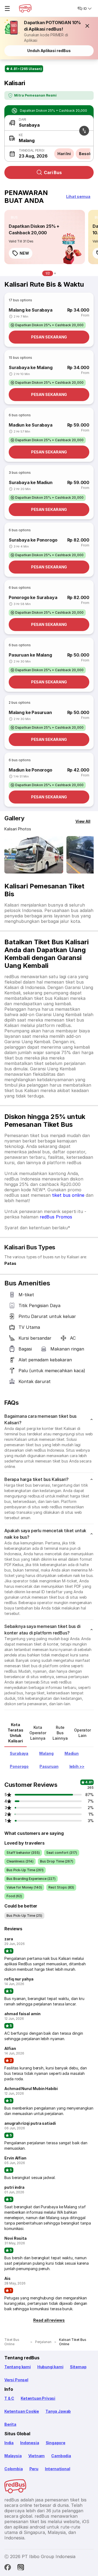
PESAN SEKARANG (49, 337)
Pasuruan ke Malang (30, 655)
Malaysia (13, 2456)
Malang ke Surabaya (31, 310)
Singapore (56, 2443)
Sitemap (78, 2367)
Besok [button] (85, 154)
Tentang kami (18, 2367)
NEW (24, 253)
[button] (87, 26)
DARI (22, 119)
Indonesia (30, 2443)
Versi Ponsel (16, 2380)
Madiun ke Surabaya (31, 425)
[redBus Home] (25, 8)
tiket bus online (68, 1195)
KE (21, 135)
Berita (10, 2424)
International (58, 2469)
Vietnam (37, 2456)
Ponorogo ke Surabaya (33, 597)
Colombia (14, 2469)
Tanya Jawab (58, 2411)
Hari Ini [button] (64, 154)
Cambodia (61, 2456)
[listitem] (14, 217)
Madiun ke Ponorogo (30, 770)
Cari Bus (53, 172)
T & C (9, 2398)
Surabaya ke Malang (31, 367)
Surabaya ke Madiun (31, 482)
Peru (34, 2469)
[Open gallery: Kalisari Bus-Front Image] (34, 855)
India (9, 2443)
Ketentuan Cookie (22, 2411)
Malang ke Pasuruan (30, 712)
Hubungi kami (50, 2367)
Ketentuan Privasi (38, 2398)
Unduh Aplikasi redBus (49, 51)
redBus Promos (56, 1217)
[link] (45, 237)
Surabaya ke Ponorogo (33, 540)
